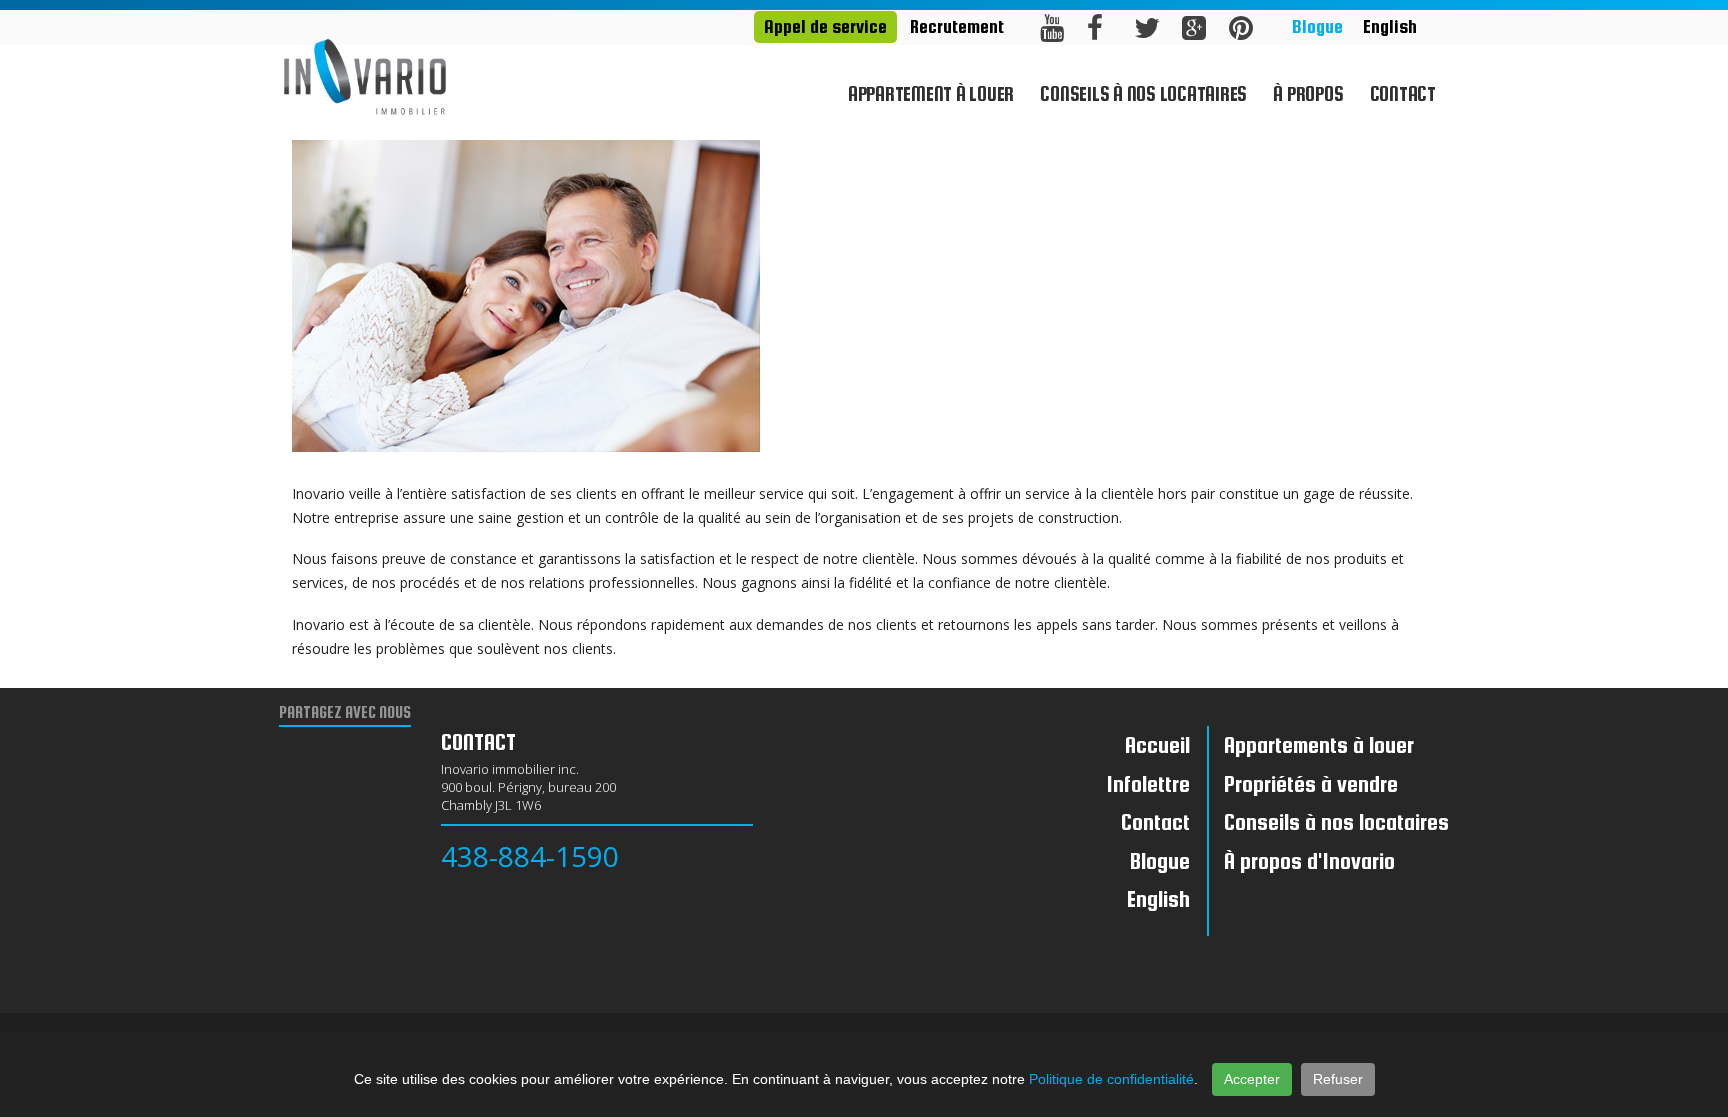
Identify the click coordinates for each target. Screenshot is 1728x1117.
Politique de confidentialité (1111, 1079)
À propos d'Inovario (1309, 861)
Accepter (1252, 1079)
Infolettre (1148, 784)
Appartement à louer (931, 94)
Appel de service (825, 26)
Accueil (1157, 745)
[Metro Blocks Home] (365, 75)
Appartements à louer (1319, 745)
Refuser (1338, 1079)
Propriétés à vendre (1311, 784)
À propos (1308, 94)
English (1390, 26)
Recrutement (957, 26)
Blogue (1317, 26)
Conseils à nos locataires (1143, 94)
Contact (1403, 94)
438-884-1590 (530, 856)
